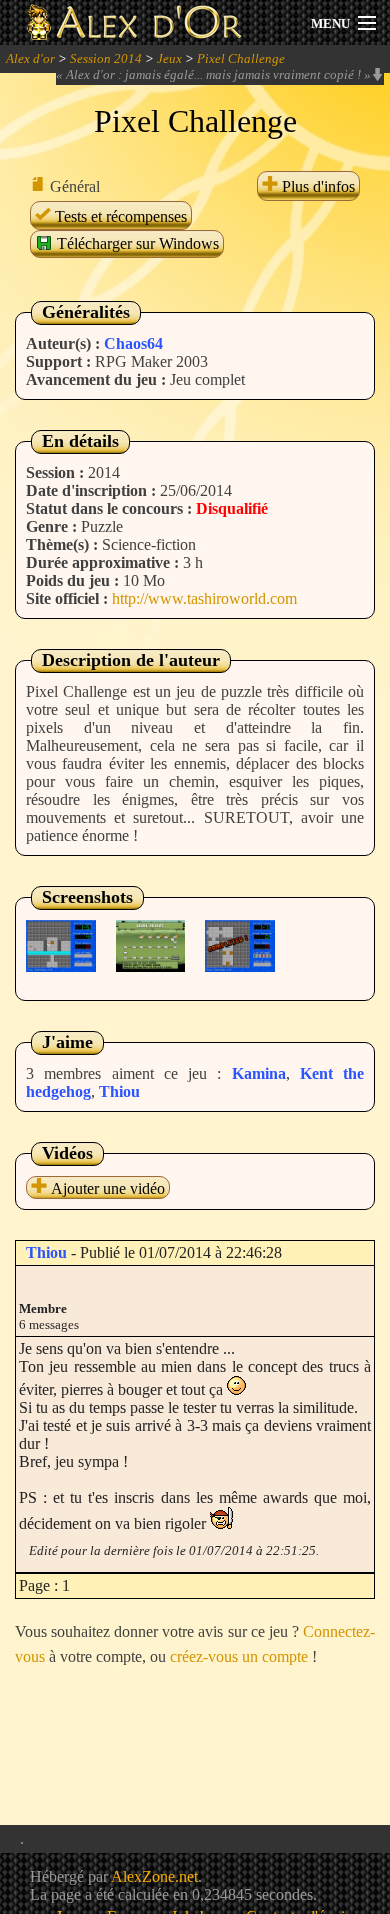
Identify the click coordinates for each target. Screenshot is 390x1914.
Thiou (119, 1091)
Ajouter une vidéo (106, 1188)
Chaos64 (133, 343)
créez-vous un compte (239, 1656)
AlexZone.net (154, 1876)
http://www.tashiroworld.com (204, 598)
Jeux (169, 58)
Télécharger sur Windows (136, 243)
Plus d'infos (316, 186)
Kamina (259, 1073)
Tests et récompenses (119, 216)
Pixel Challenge (241, 58)
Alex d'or (30, 58)
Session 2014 (106, 58)
